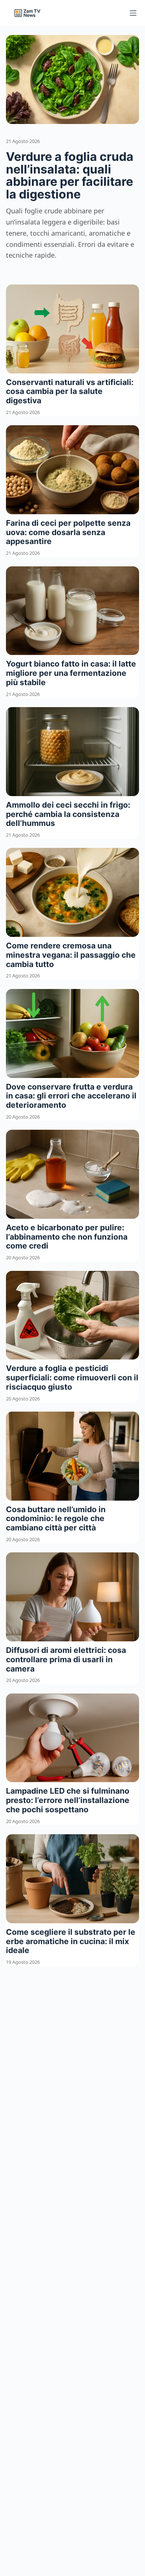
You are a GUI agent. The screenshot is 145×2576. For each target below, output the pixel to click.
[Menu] (133, 13)
